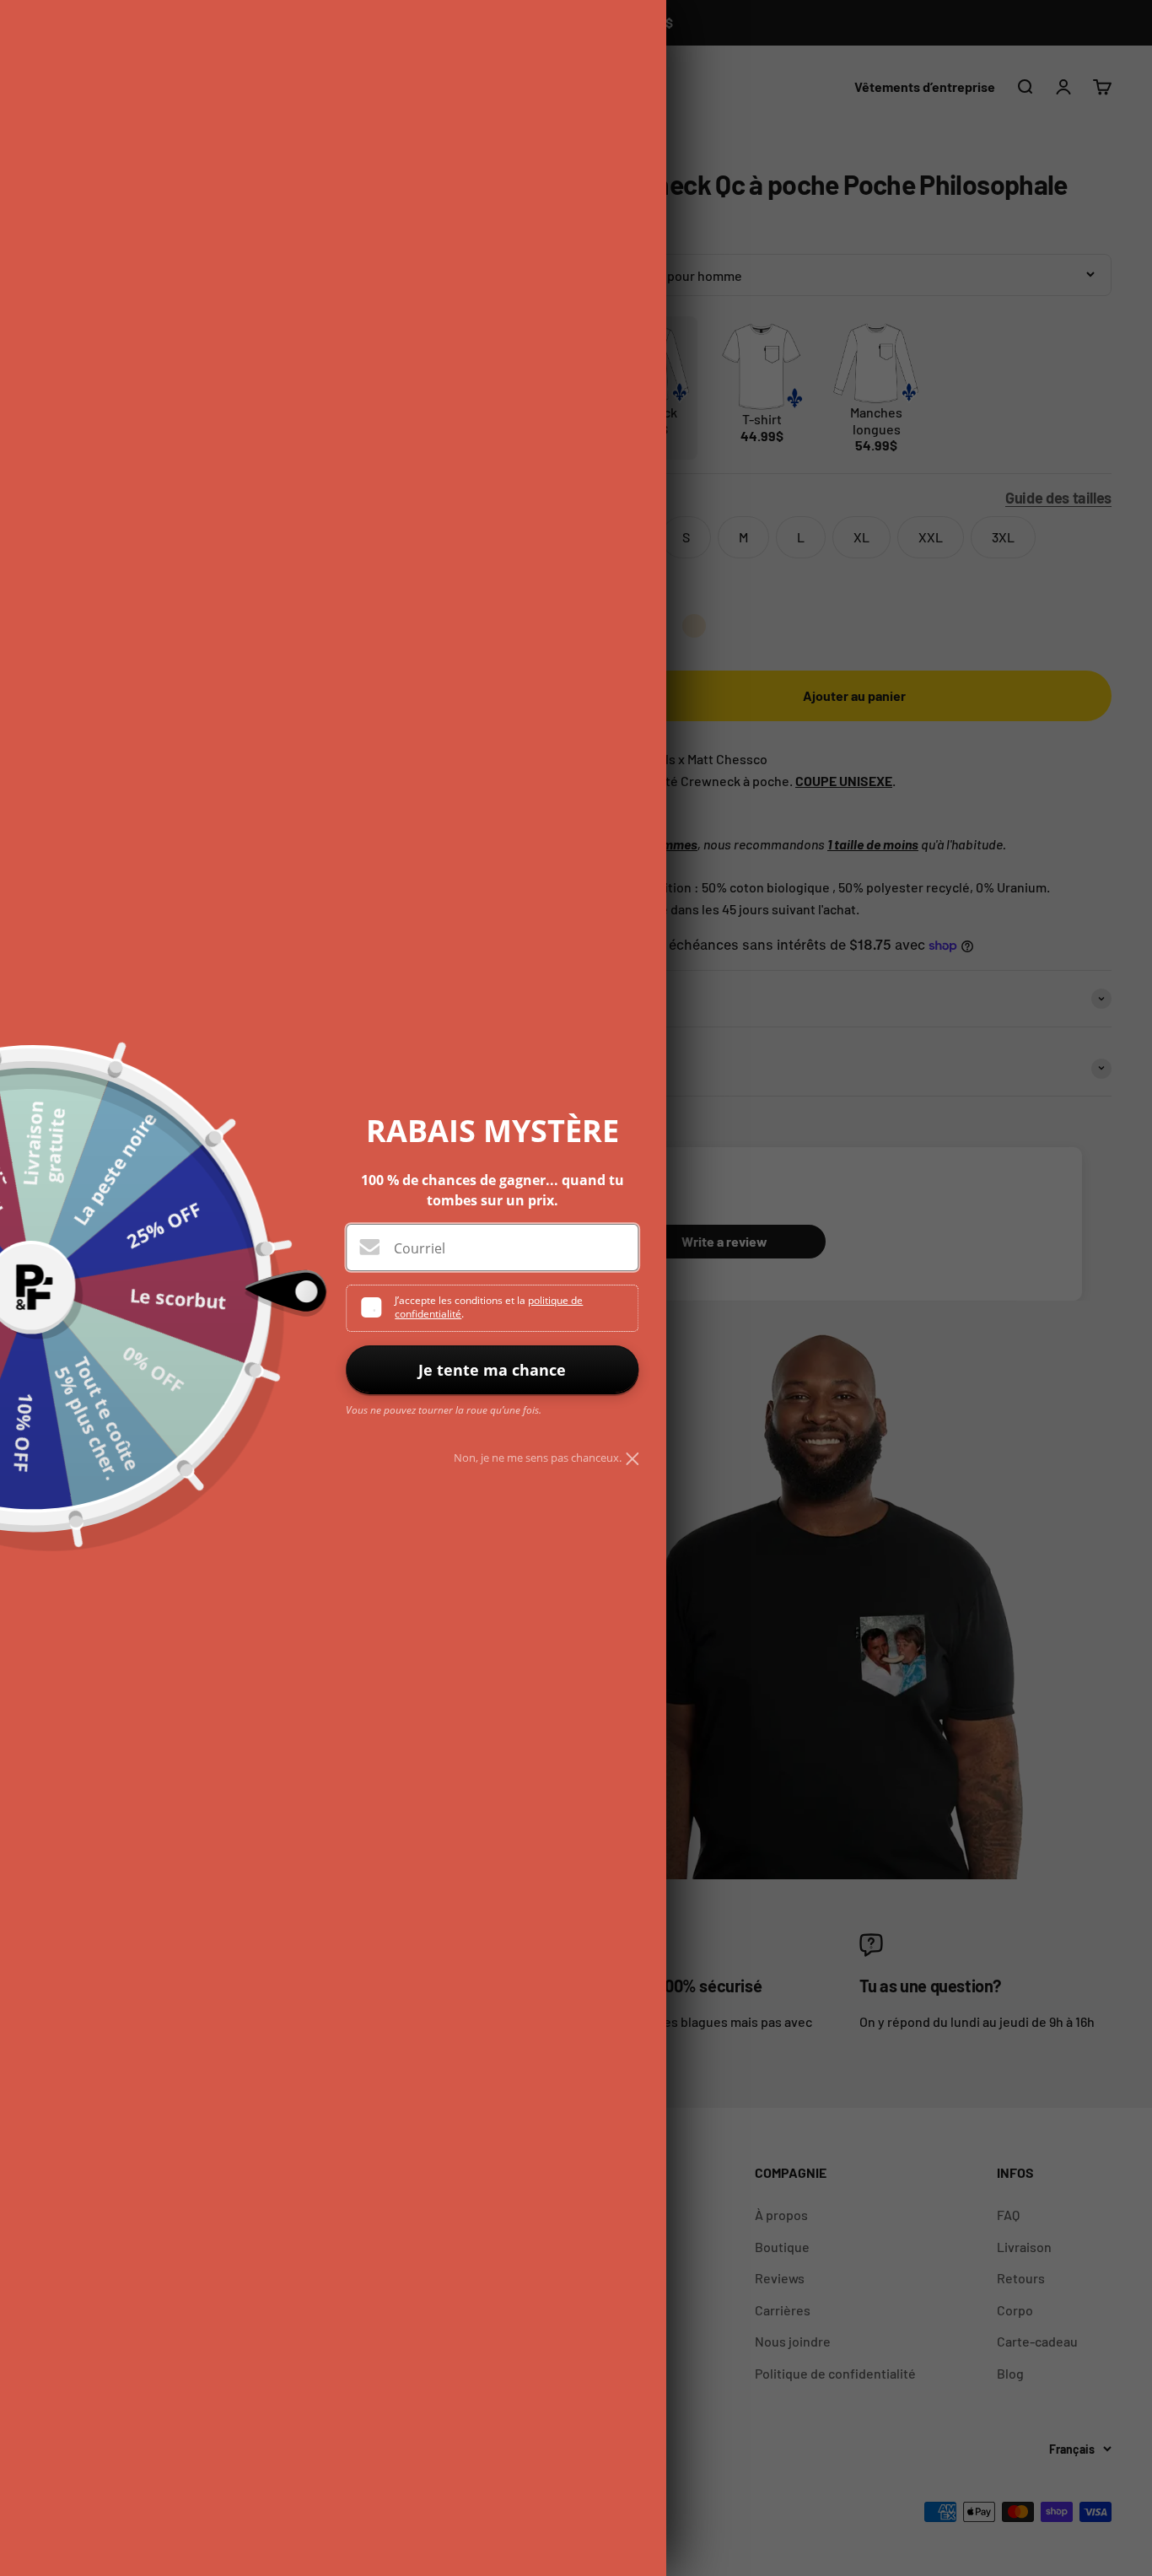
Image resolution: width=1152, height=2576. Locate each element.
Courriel (420, 1248)
